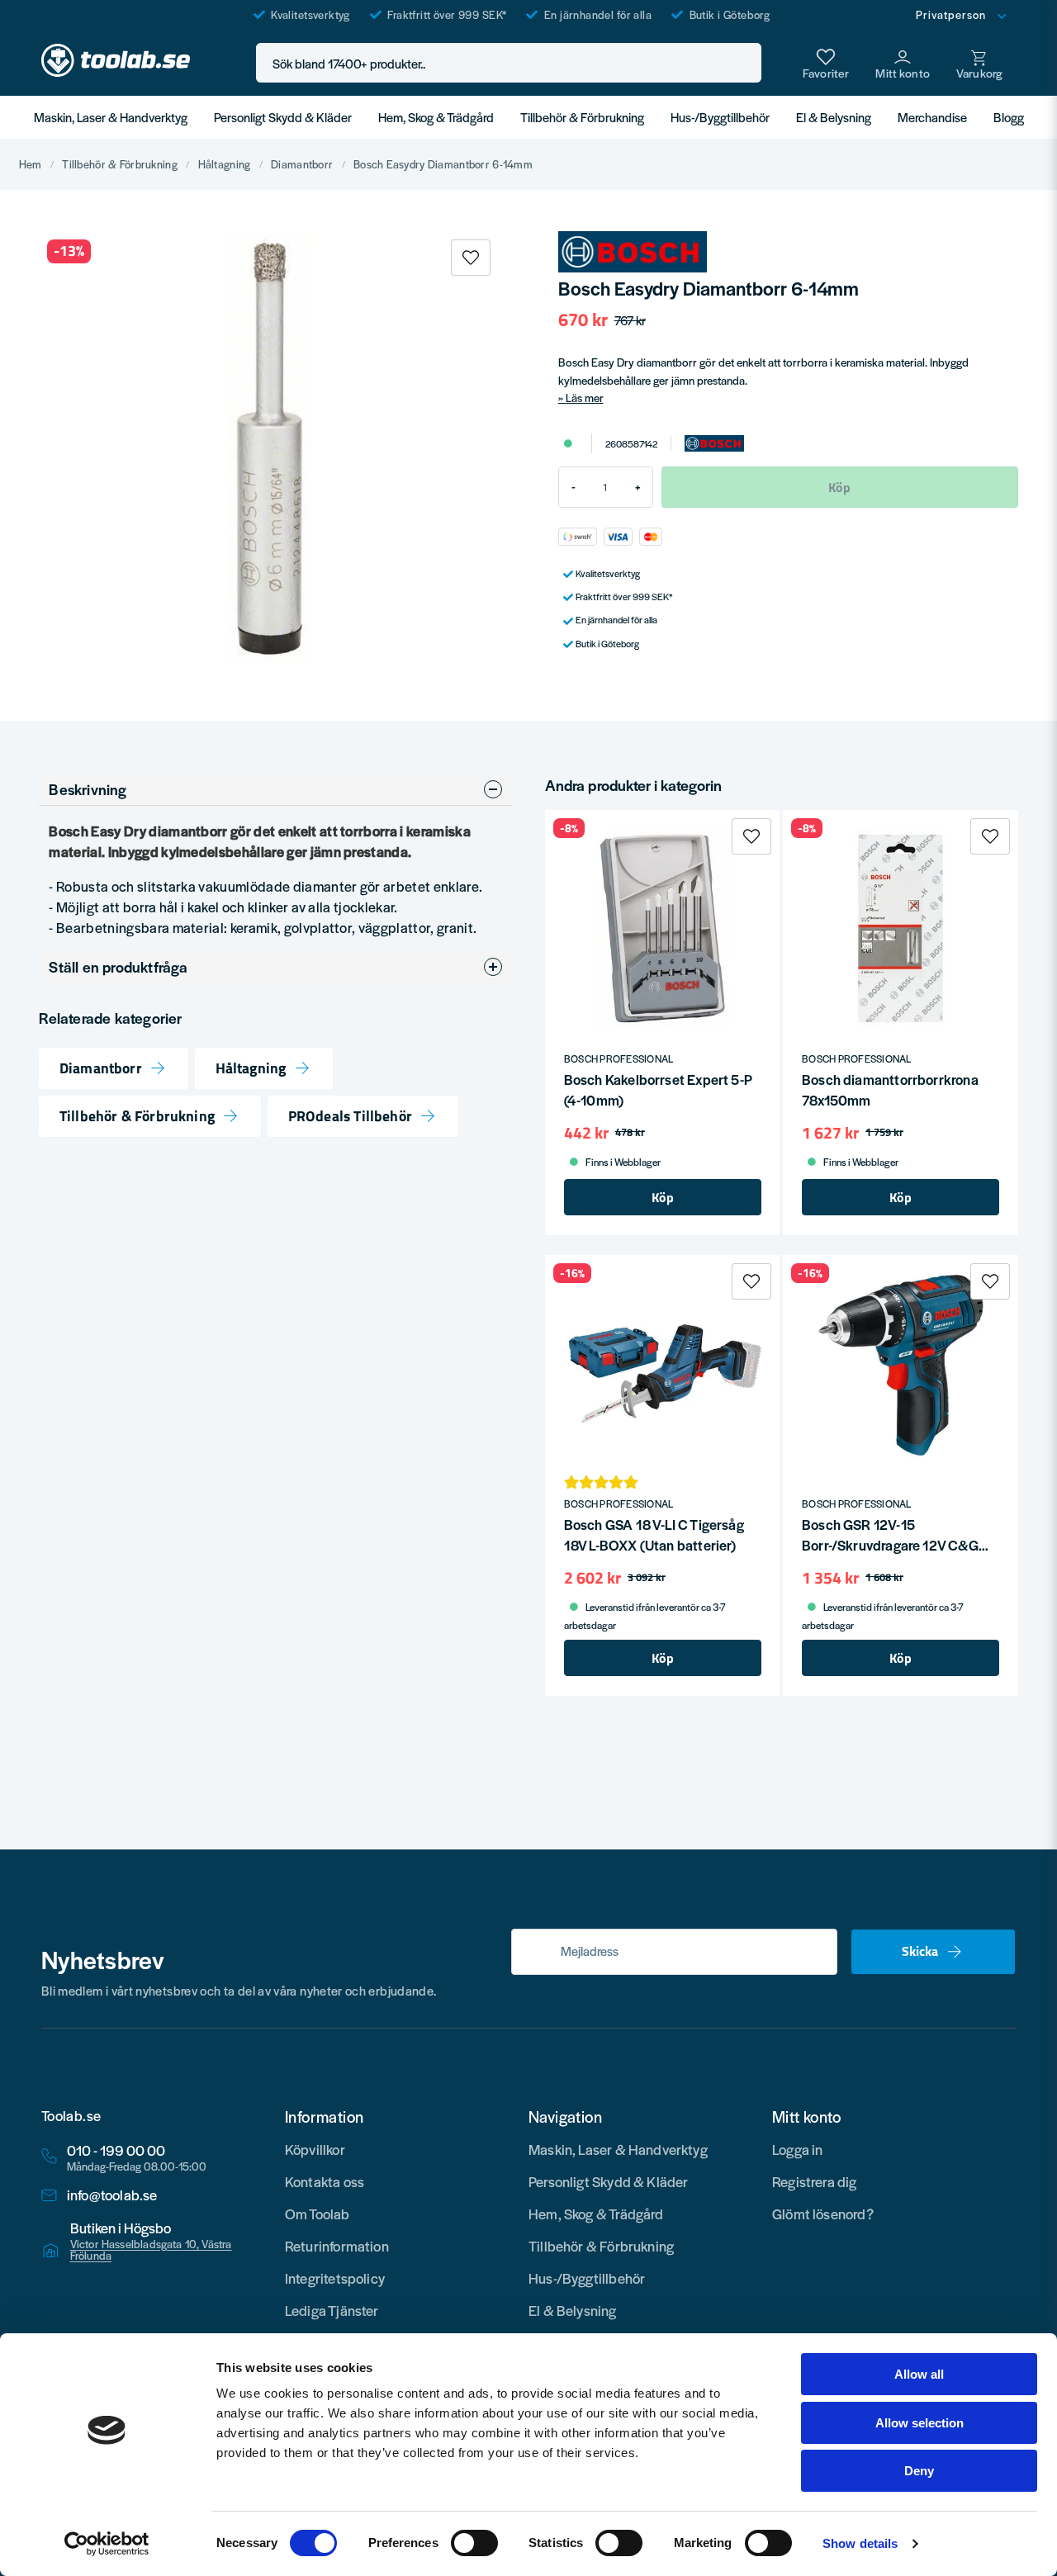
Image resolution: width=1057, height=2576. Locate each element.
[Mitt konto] (903, 63)
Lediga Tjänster (332, 2310)
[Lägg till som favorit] (826, 63)
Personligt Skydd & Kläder (283, 117)
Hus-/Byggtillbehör (720, 117)
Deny (919, 2471)
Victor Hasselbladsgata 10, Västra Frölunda (151, 2250)
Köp (663, 1197)
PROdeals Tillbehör (350, 1116)
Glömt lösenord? (823, 2214)
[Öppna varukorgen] (979, 63)
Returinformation (337, 2246)
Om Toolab (318, 2214)
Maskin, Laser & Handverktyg (111, 117)
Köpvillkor (315, 2149)
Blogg (1009, 117)
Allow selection (920, 2423)
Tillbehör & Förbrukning (582, 117)
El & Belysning (834, 117)
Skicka (920, 1951)
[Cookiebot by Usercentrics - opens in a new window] (107, 2544)
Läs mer (585, 398)
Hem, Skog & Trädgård (436, 117)
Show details (860, 2543)
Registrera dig (815, 2181)
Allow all (919, 2374)
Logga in (797, 2149)
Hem (31, 164)
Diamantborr (302, 164)
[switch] (474, 2543)
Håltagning (225, 164)
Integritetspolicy (335, 2278)
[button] (744, 63)
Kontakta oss (325, 2181)
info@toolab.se (112, 2195)
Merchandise (932, 117)
